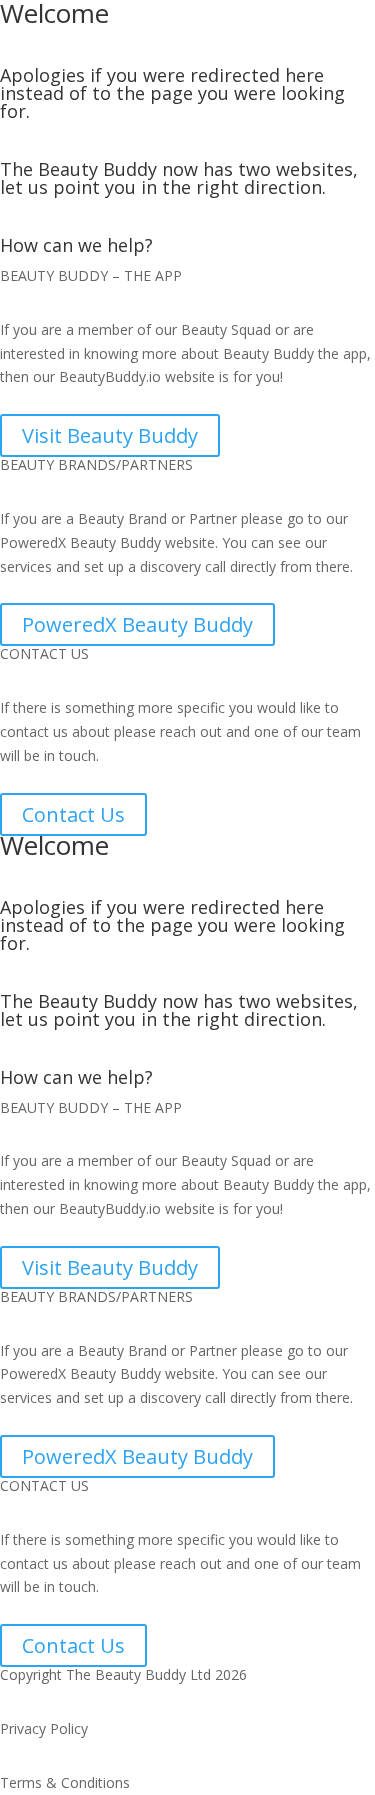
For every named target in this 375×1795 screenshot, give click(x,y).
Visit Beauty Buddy (110, 435)
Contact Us (73, 814)
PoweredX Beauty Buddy (137, 624)
